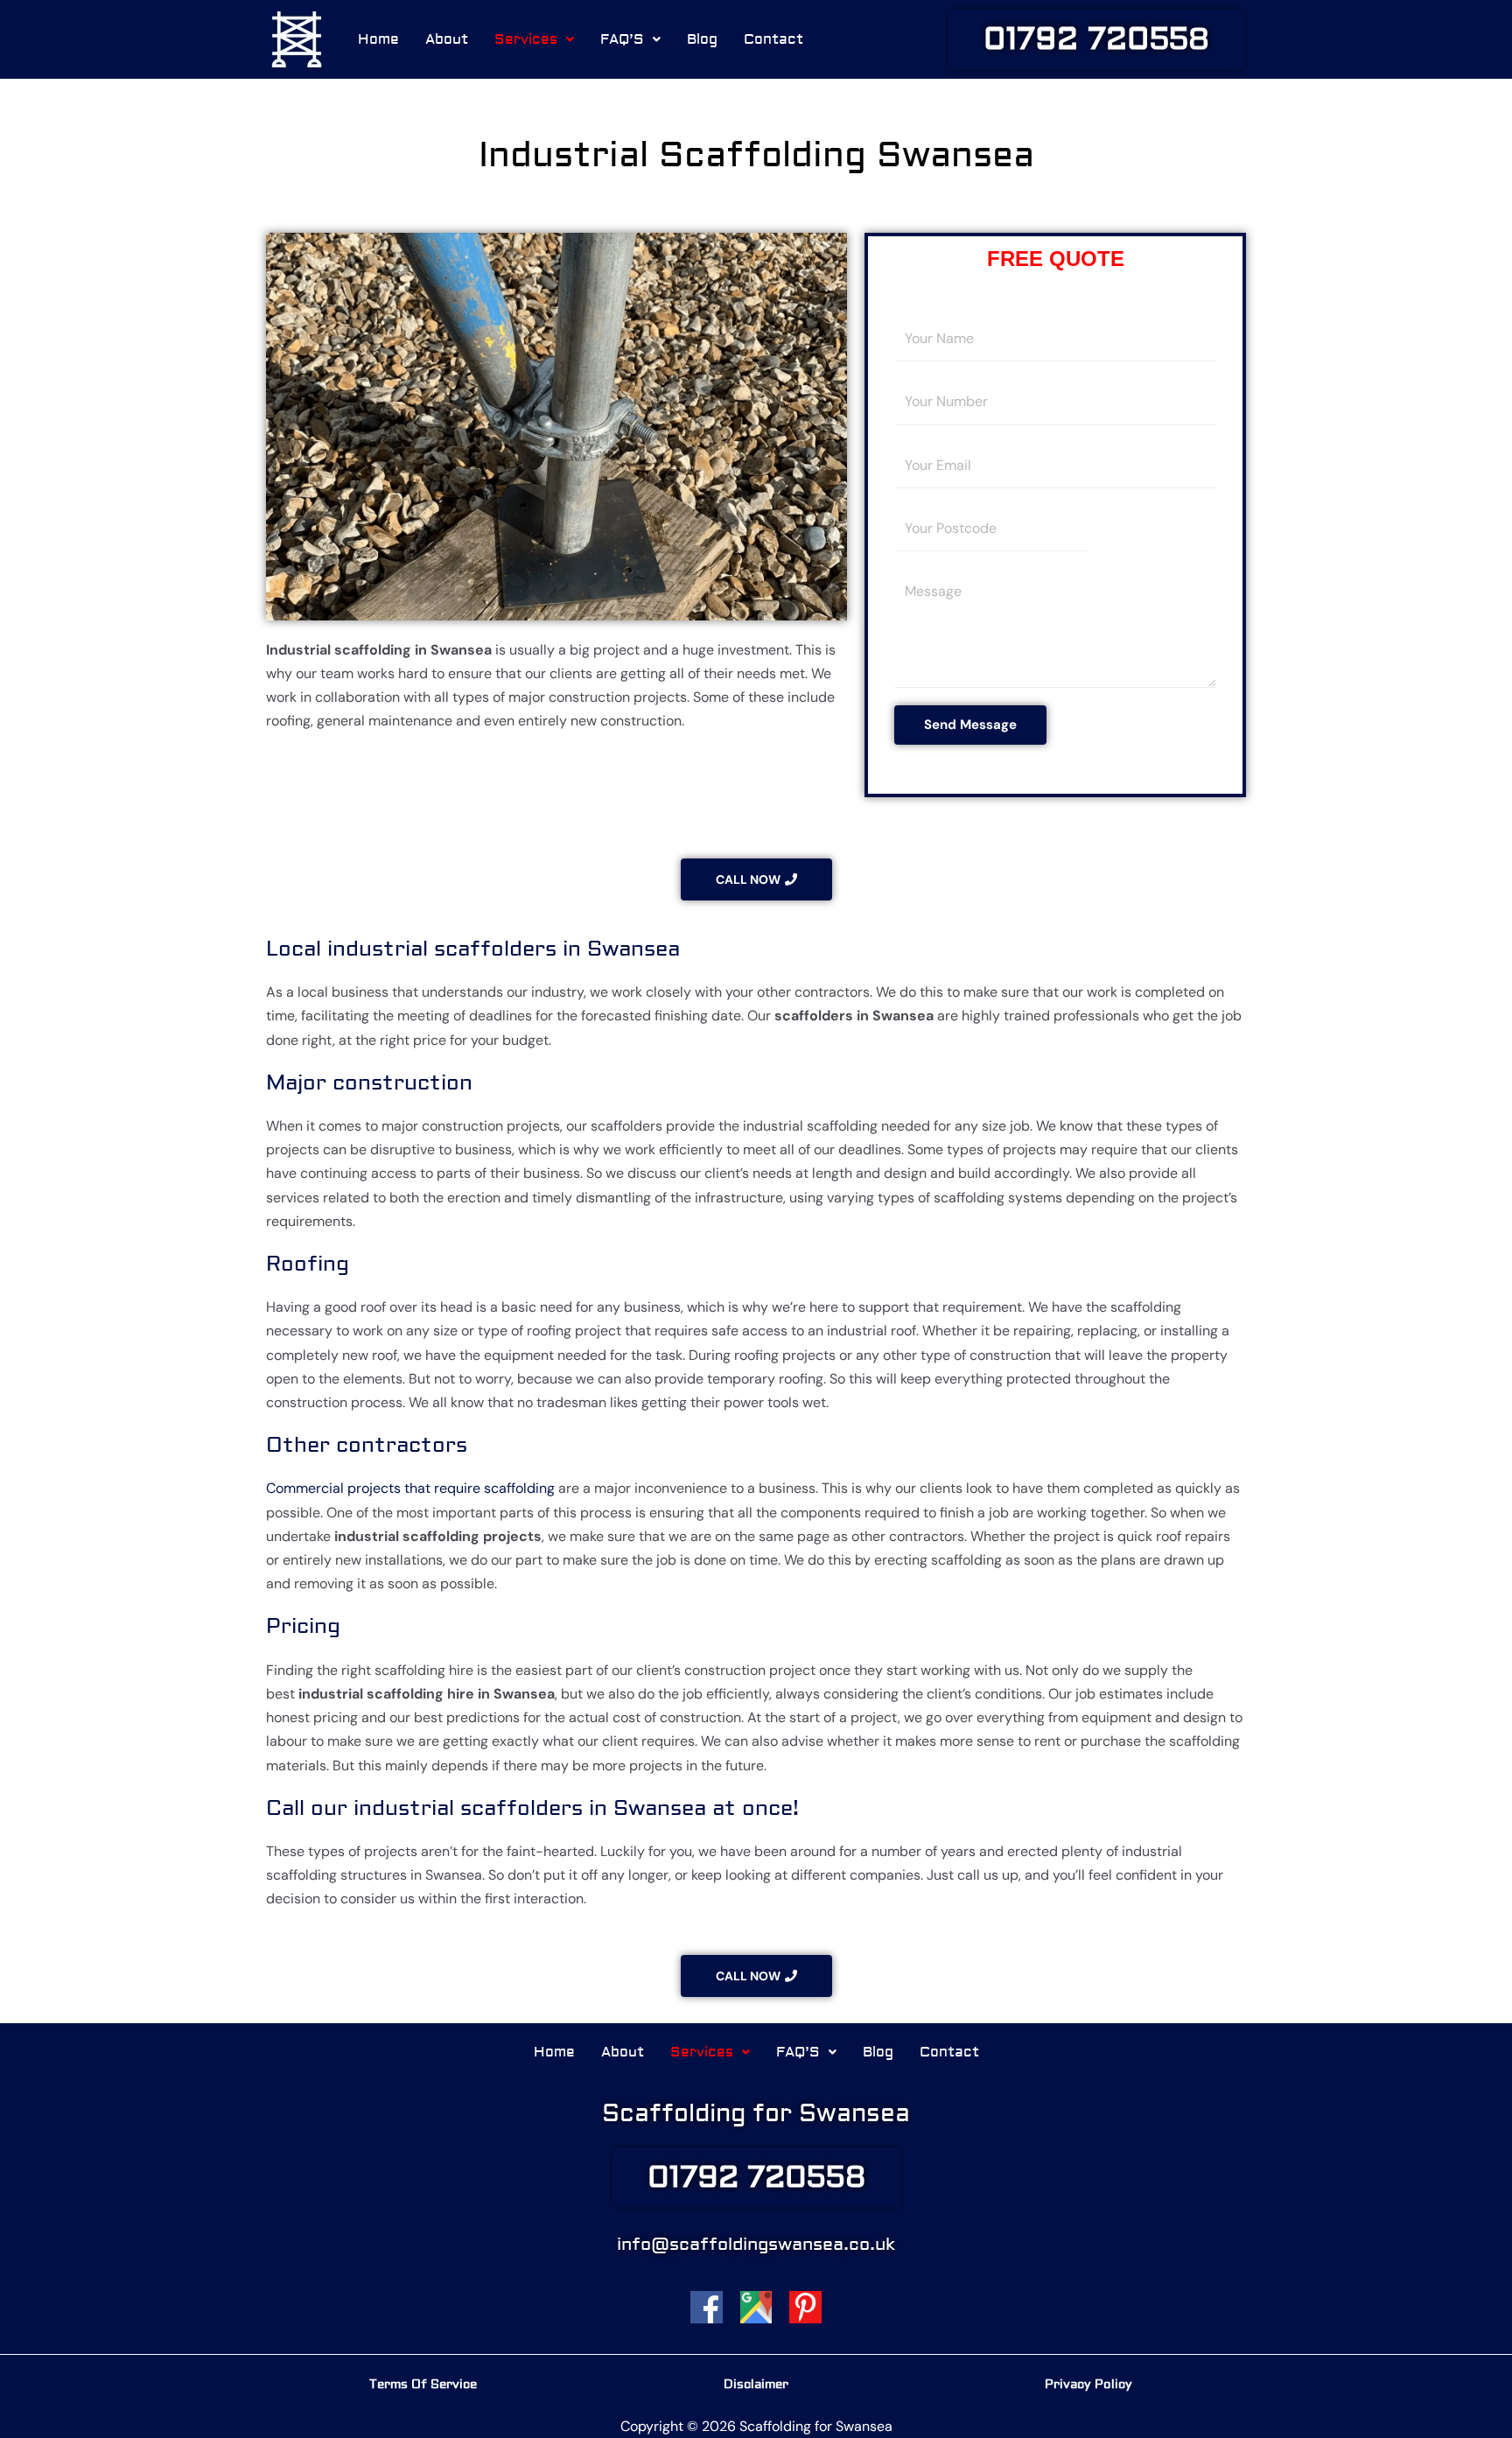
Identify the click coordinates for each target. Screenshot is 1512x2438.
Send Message (970, 725)
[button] (534, 39)
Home (378, 39)
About (447, 39)
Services (526, 39)
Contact (773, 39)
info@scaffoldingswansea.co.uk (756, 2244)
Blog (702, 39)
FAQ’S (622, 39)
